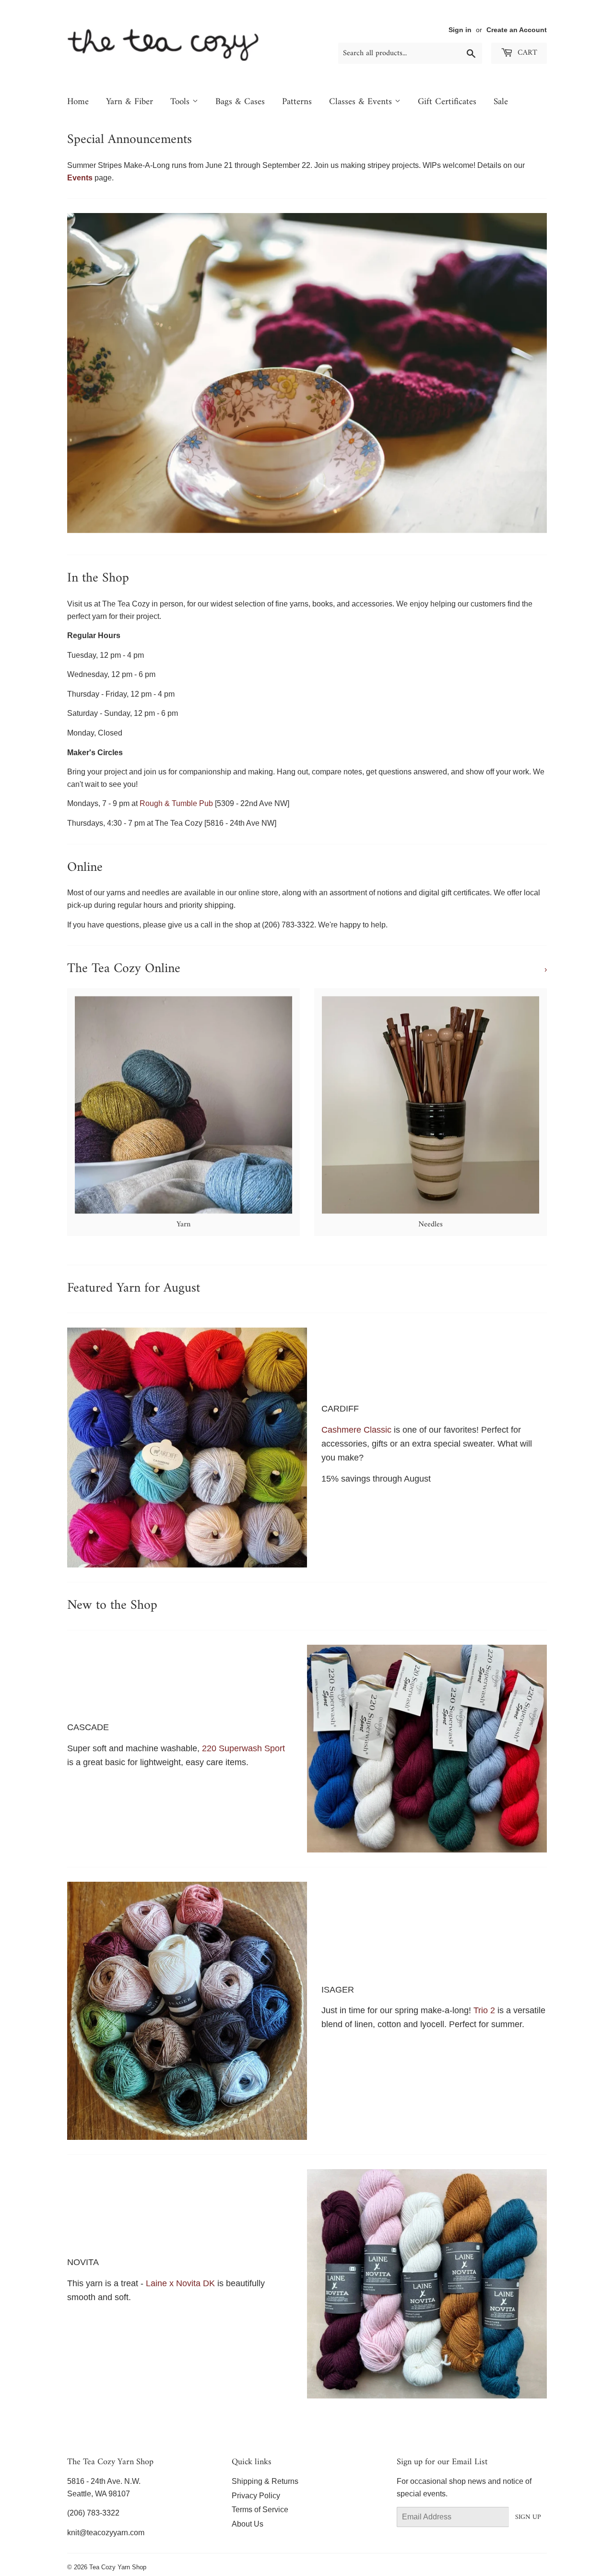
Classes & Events (362, 102)
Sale (501, 102)
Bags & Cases (240, 102)
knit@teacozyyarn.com (106, 2533)
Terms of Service (260, 2510)
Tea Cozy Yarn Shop (118, 2567)
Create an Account (517, 30)
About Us (248, 2524)
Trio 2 (485, 2010)
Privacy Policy (256, 2496)
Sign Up (528, 2517)
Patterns (297, 102)
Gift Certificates (447, 102)
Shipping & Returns (265, 2481)
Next (526, 373)
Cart (526, 53)
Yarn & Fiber (130, 102)
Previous (88, 373)
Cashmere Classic (358, 1430)
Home (78, 102)
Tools (181, 102)
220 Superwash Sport (243, 1748)
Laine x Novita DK (180, 2283)
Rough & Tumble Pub (176, 803)
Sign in (460, 30)
